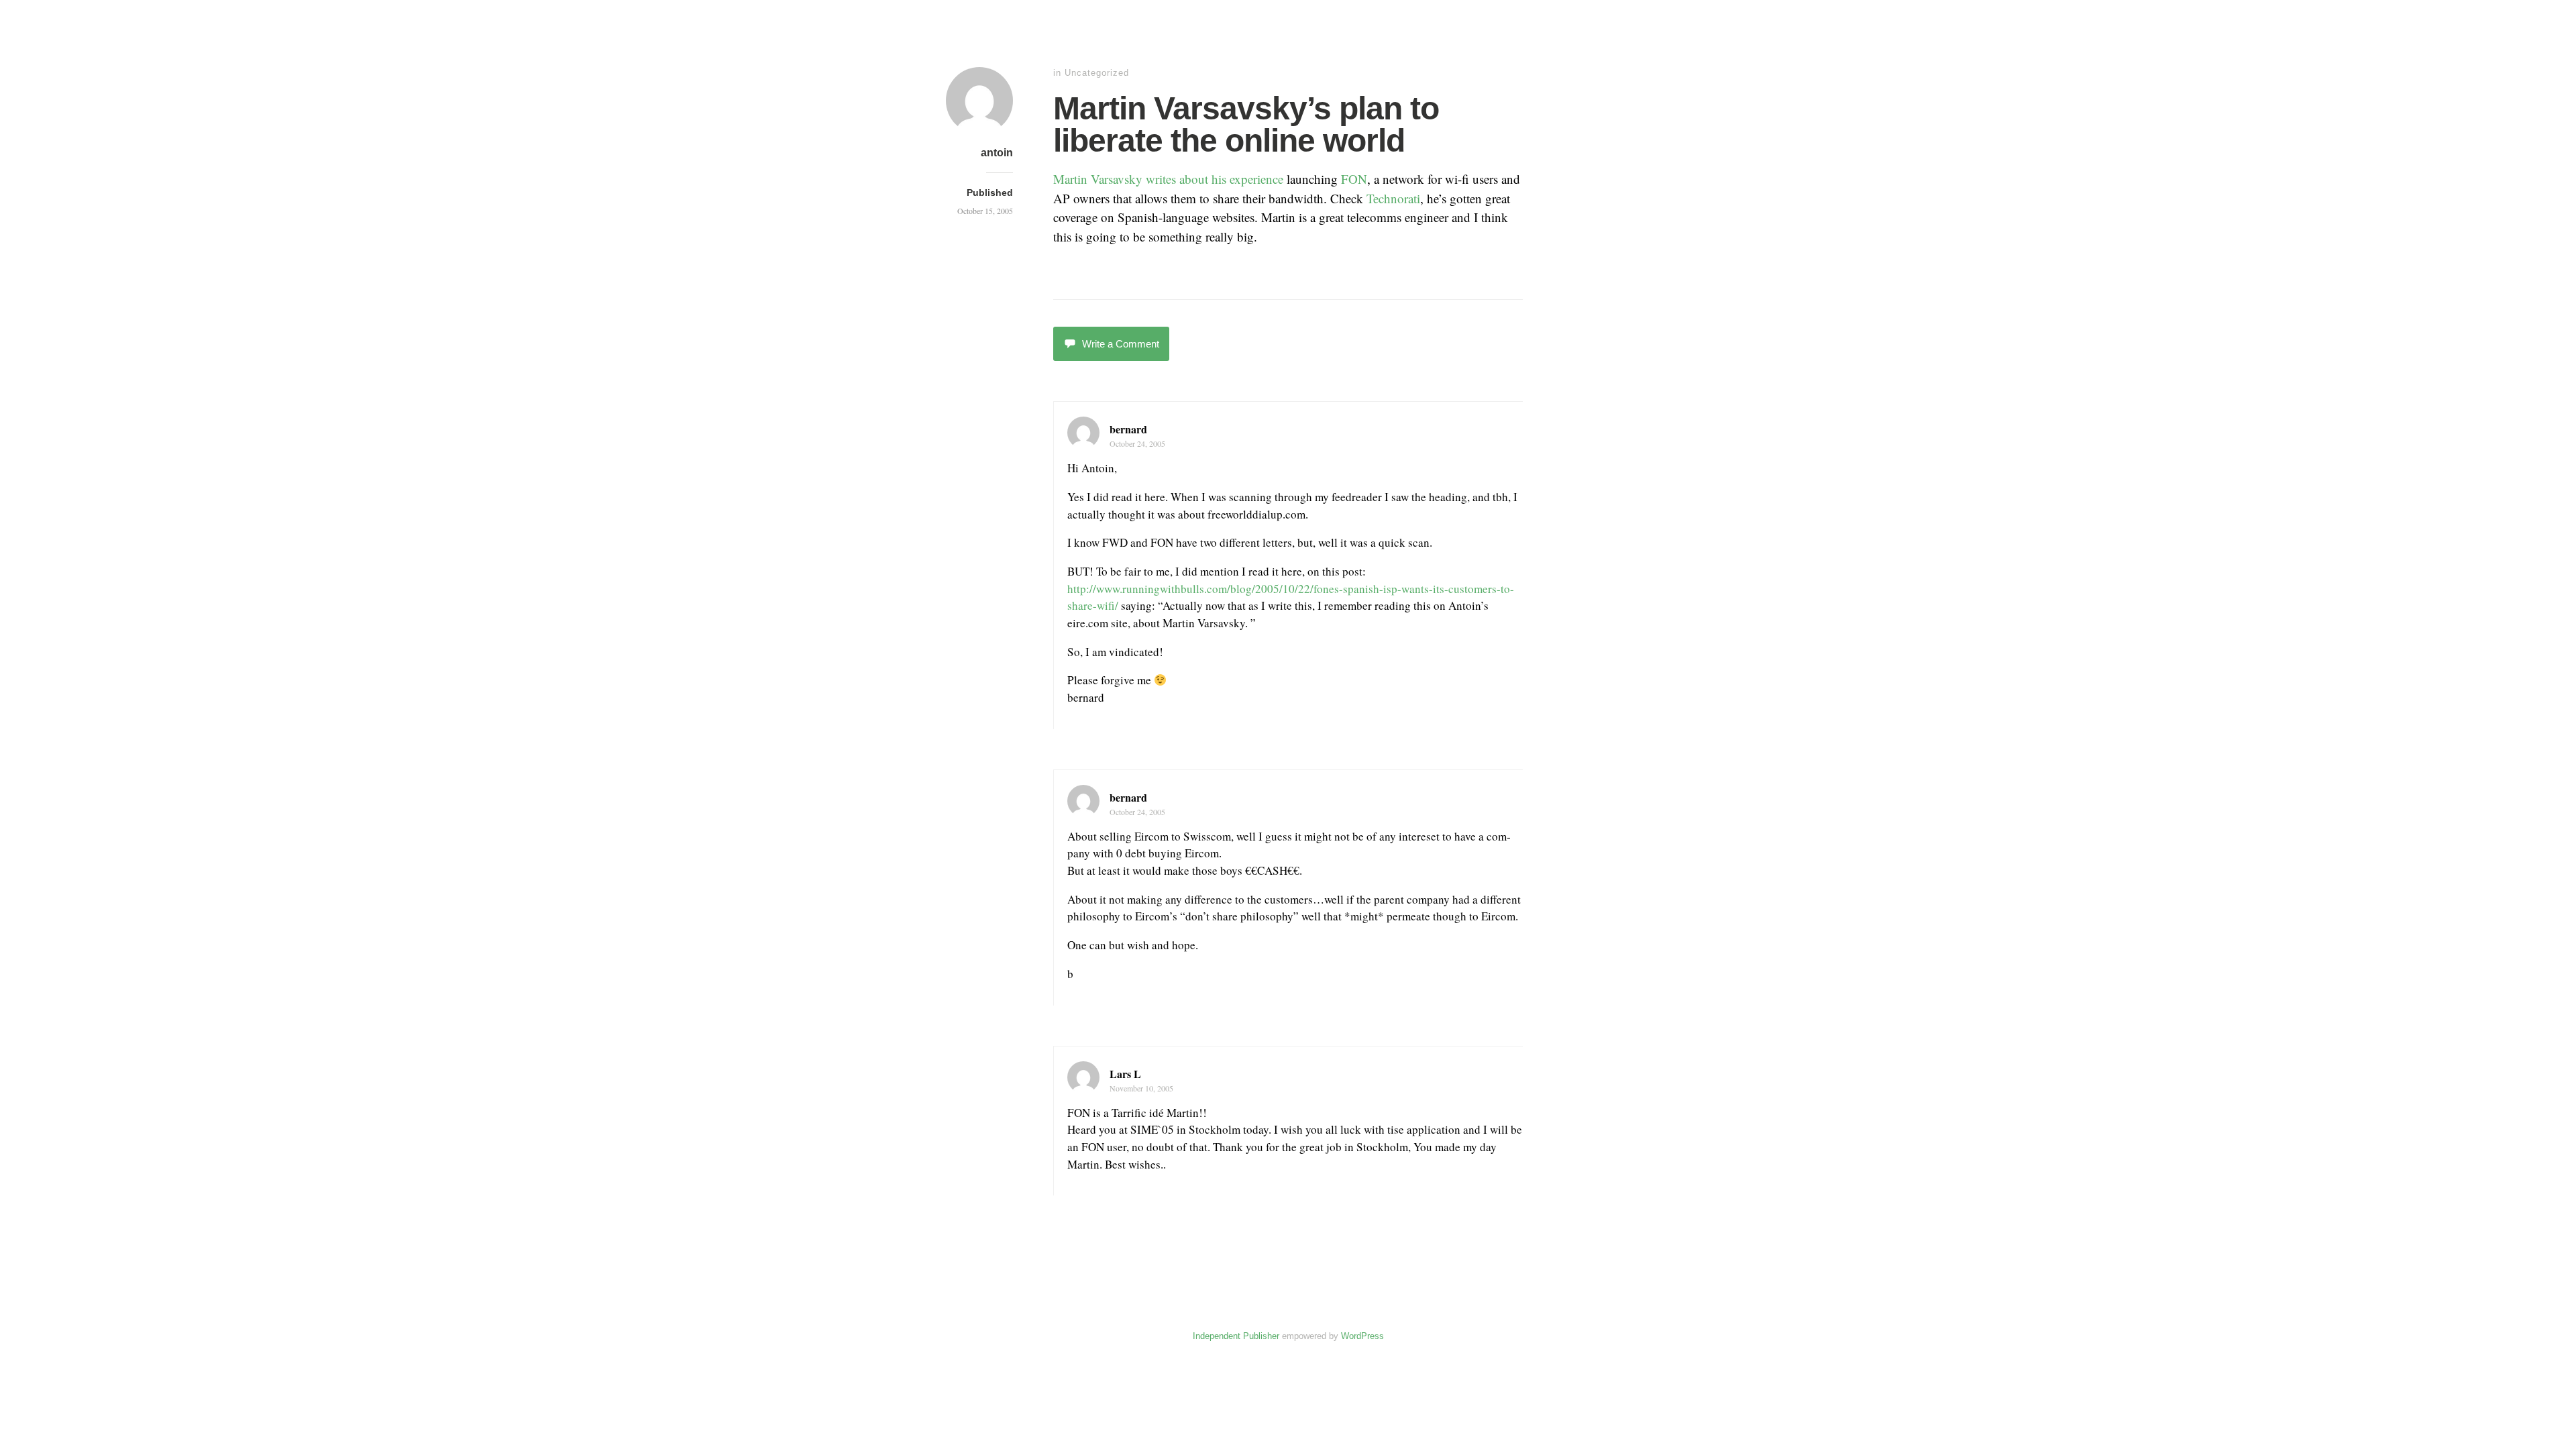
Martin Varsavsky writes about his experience (1168, 179)
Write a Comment (1121, 344)
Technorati (1393, 198)
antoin (997, 153)
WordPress (1362, 1336)
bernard (1128, 429)
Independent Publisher (1236, 1336)
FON (1354, 179)
